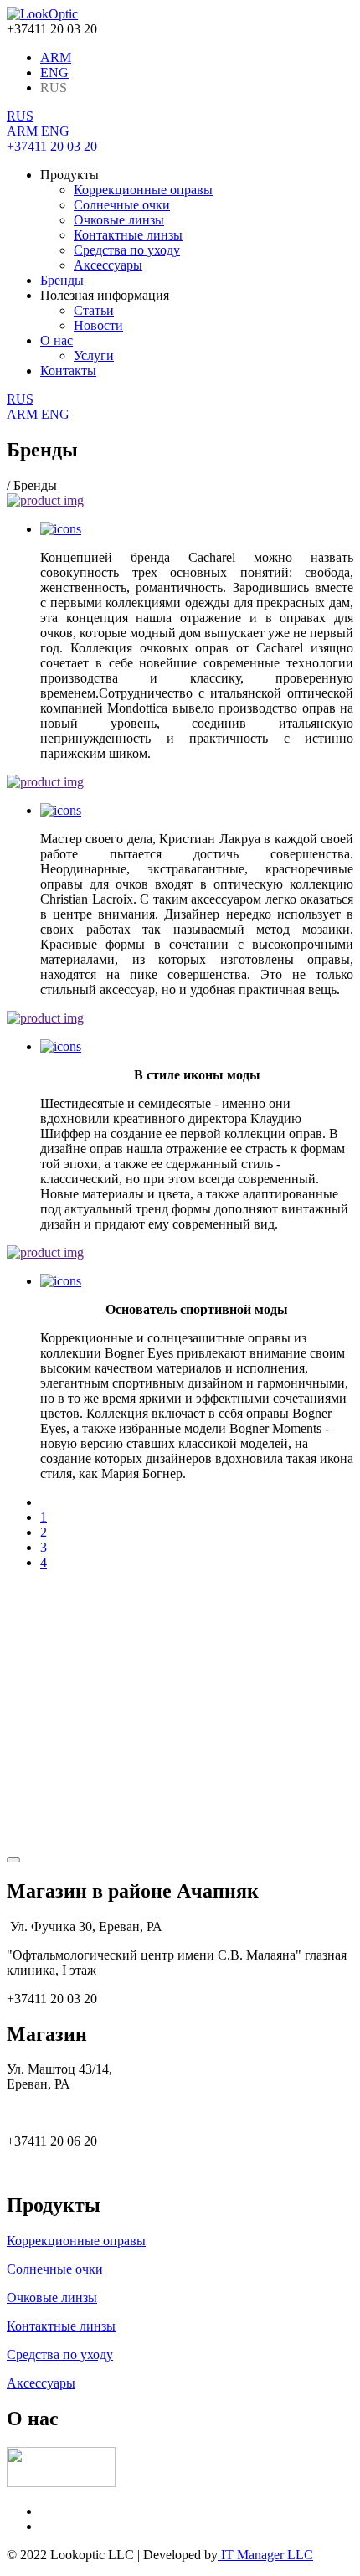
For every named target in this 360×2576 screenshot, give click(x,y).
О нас (57, 340)
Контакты (68, 371)
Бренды (62, 280)
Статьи (94, 310)
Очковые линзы (119, 220)
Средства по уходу (127, 250)
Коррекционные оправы (143, 190)
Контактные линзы (128, 235)
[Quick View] (61, 529)
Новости (98, 325)
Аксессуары (108, 265)
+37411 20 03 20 (52, 146)
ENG (54, 72)
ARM (56, 57)
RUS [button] (20, 116)
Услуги (94, 355)
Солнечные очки (122, 205)
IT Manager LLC (265, 2555)
